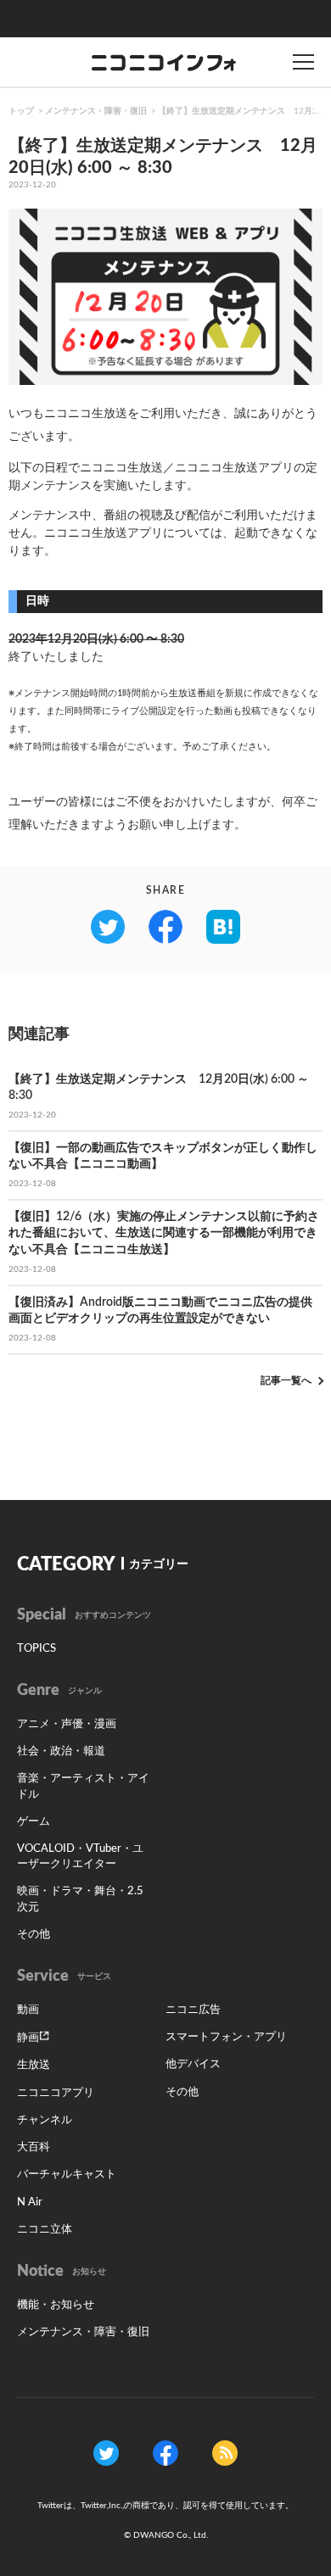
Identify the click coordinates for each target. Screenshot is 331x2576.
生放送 (34, 2065)
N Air (30, 2202)
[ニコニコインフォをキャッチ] (225, 2453)
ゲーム (34, 1822)
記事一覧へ (286, 1380)
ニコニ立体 (45, 2230)
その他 (34, 1935)
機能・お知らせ (56, 2305)
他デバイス (193, 2064)
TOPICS (36, 1649)
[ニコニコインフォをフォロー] (106, 2453)
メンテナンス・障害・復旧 (96, 111)
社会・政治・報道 (61, 1751)
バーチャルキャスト (67, 2175)
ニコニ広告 (193, 2010)
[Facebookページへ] (165, 2453)
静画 (28, 2038)
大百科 (34, 2147)
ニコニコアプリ (56, 2093)
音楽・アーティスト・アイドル (83, 1786)
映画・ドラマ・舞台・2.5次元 (80, 1899)
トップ (21, 111)
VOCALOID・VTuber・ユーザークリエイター (80, 1857)
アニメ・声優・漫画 (67, 1724)
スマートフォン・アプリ (226, 2037)
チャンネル (45, 2120)
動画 (28, 2010)
